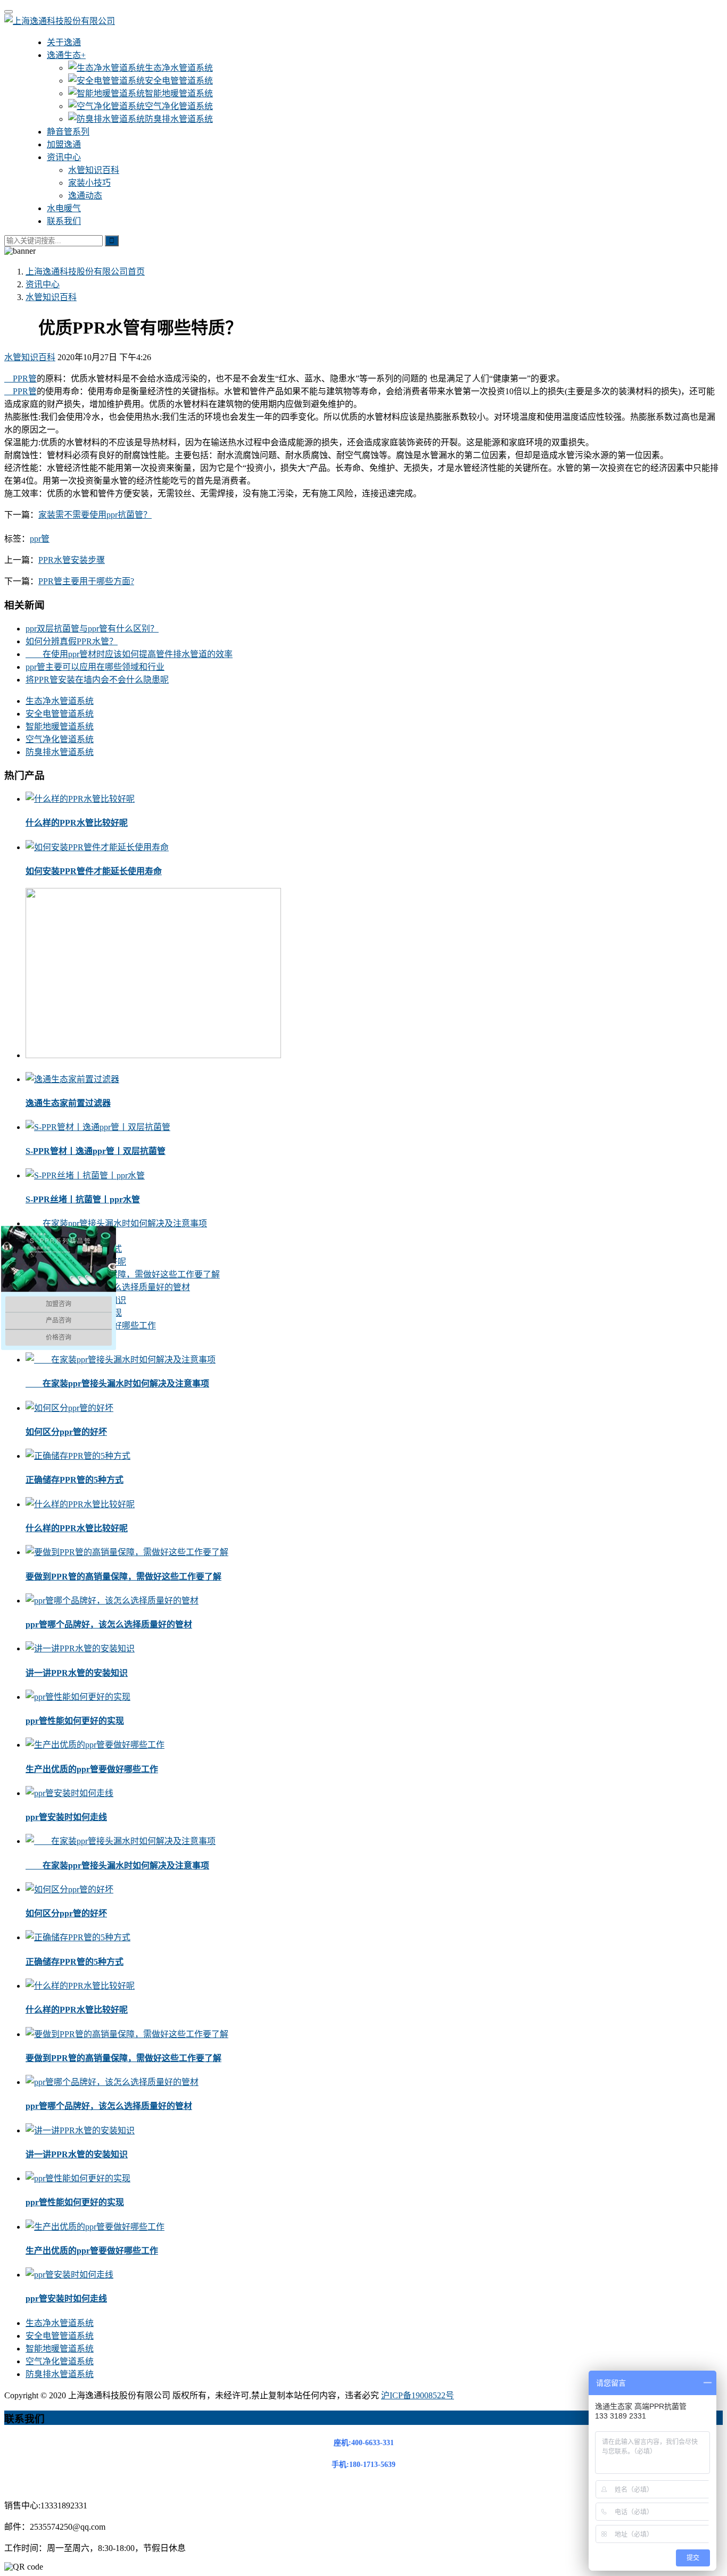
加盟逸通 (64, 144)
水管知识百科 (94, 170)
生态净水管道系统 (179, 68)
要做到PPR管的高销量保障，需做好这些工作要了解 (123, 1274)
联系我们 (64, 221)
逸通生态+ (66, 55)
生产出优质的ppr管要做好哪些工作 (92, 1769)
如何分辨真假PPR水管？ (72, 641)
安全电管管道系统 (179, 81)
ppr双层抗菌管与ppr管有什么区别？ (92, 629)
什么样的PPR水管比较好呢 (77, 823)
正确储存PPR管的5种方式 (75, 1480)
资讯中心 (64, 157)
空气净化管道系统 (179, 106)
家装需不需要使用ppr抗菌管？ (95, 515)
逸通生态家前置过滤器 (68, 1103)
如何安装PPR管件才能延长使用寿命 (94, 871)
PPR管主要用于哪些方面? (86, 581)
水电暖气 (64, 208)
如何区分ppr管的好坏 (66, 1432)
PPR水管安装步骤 (72, 560)
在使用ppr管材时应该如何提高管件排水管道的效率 (129, 654)
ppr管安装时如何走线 (66, 1817)
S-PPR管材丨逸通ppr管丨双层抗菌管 (96, 1151)
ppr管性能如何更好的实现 (75, 1721)
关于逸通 (64, 42)
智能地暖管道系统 (179, 93)
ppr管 (40, 539)
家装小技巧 (89, 183)
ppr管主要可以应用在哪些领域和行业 (95, 667)
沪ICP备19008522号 (418, 2395)
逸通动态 (85, 196)
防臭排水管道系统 (179, 119)
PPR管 (20, 379)
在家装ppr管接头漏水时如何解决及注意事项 (116, 1223)
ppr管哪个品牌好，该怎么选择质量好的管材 (109, 1624)
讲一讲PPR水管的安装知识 (77, 1673)
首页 (85, 272)
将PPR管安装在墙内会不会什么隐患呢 (97, 680)
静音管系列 (68, 132)
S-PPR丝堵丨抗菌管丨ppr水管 (83, 1199)
